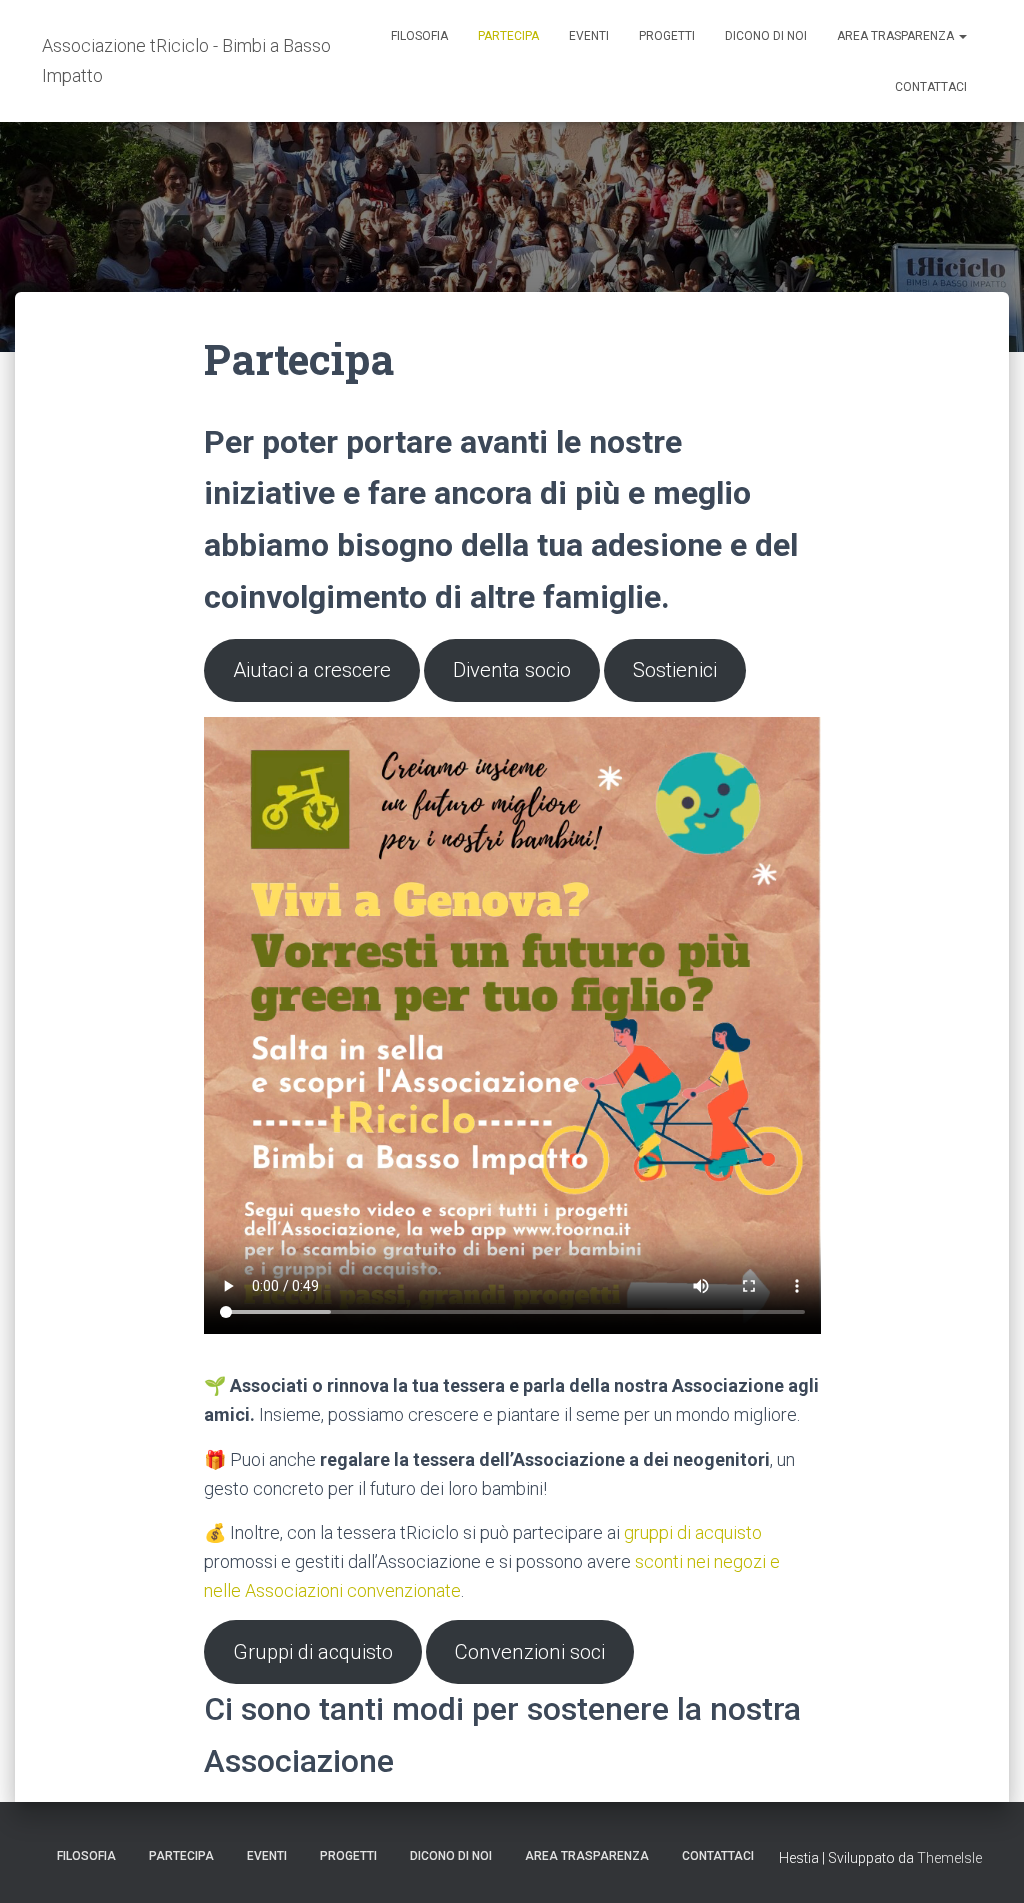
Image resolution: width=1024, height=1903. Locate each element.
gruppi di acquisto (693, 1532)
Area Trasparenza (897, 36)
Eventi (589, 36)
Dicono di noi (766, 36)
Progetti (667, 36)
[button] (962, 36)
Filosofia (419, 36)
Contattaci (931, 87)
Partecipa (508, 36)
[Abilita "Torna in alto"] (984, 1863)
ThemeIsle (949, 1858)
